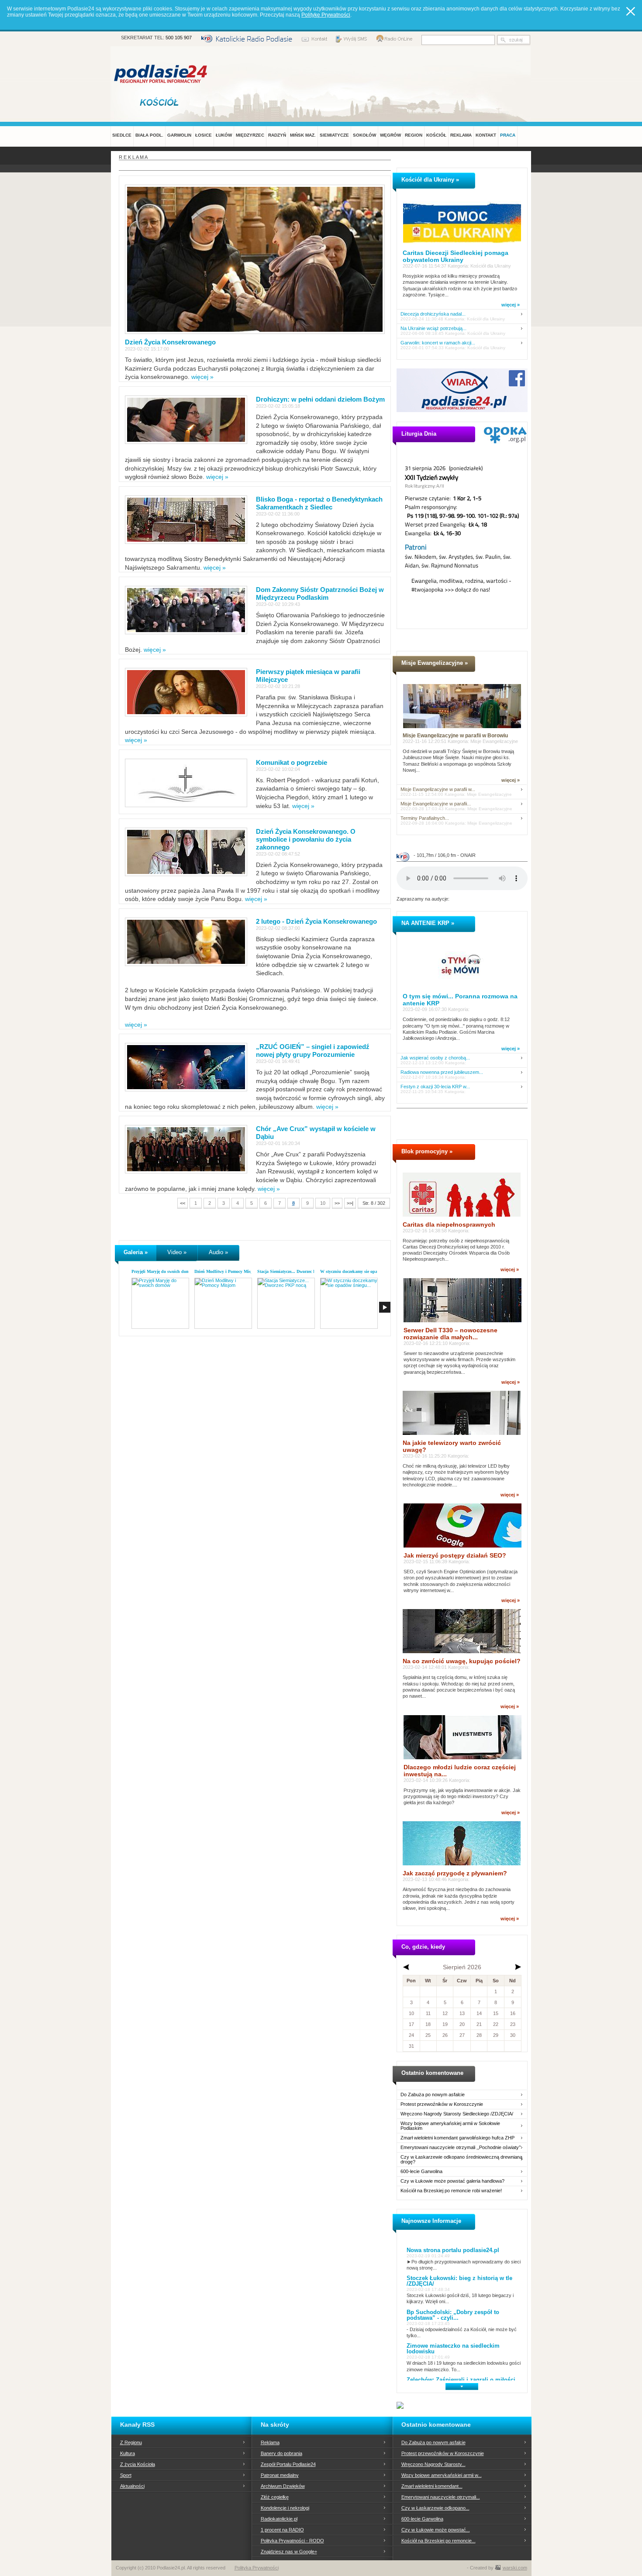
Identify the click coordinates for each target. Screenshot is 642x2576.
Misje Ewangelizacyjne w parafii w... (438, 789)
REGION (414, 135)
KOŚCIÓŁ (436, 135)
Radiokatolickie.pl (279, 2519)
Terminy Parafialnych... (425, 818)
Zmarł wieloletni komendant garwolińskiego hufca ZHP (457, 2138)
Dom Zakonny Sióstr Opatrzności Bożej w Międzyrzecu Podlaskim (320, 593)
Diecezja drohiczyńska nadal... (433, 314)
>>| (350, 1203)
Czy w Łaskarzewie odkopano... (435, 2508)
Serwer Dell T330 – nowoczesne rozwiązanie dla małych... (450, 1334)
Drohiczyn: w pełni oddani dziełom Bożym (320, 399)
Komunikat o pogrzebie (292, 762)
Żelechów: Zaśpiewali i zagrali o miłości (461, 2380)
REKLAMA (461, 135)
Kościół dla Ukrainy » (430, 180)
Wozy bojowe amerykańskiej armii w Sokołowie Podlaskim (450, 2126)
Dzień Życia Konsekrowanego (170, 342)
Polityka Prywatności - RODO (292, 2541)
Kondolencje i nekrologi (285, 2508)
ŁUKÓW (224, 135)
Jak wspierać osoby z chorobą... (435, 1058)
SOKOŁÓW (364, 135)
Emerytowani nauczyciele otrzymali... (441, 2497)
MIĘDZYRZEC (250, 135)
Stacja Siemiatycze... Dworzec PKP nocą (294, 1271)
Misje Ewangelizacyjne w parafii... (436, 804)
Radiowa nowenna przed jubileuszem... (442, 1072)
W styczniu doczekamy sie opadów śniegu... (361, 1271)
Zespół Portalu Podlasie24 (288, 2464)
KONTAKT (486, 135)
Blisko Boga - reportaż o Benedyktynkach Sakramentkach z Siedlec (319, 503)
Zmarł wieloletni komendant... (432, 2486)
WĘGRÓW (390, 135)
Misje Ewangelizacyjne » (435, 663)
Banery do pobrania (281, 2453)
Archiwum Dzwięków (283, 2486)
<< (183, 1203)
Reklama (270, 2442)
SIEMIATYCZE (334, 135)
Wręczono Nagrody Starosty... (433, 2464)
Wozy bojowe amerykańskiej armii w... (442, 2475)
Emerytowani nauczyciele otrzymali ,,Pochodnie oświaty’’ (461, 2148)
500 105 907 (179, 38)
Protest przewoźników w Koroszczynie (442, 2104)
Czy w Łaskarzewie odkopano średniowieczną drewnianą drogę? (461, 2160)
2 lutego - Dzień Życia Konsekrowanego (316, 921)
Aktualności (132, 2486)
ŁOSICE (204, 135)
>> (337, 1203)
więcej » (202, 377)
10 (323, 1203)
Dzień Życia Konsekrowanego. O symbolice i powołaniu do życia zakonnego (306, 839)
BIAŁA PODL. (149, 135)
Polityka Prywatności (257, 2568)
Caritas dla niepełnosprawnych (449, 1224)
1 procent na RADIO (282, 2530)
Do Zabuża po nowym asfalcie (433, 2095)
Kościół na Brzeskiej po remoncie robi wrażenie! (451, 2191)
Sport (126, 2475)
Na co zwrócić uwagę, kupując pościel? (462, 1661)
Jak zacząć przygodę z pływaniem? (455, 1873)
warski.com (515, 2568)
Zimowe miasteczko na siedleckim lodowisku (453, 2349)
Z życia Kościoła (138, 2464)
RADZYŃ (277, 135)
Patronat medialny (280, 2475)
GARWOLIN (179, 135)
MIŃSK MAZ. (303, 135)
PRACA (508, 135)
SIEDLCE (122, 135)
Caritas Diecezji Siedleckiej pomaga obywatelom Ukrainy (456, 256)
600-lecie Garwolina (421, 2172)
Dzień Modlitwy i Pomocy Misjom (226, 1271)
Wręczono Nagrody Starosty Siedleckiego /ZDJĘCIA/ (457, 2114)
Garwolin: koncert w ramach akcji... (438, 343)
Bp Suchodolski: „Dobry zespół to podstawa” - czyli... (453, 2315)
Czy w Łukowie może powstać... (436, 2530)
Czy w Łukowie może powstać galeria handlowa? (452, 2181)
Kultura (128, 2453)
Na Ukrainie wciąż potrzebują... (433, 328)
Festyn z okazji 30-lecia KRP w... (435, 1087)
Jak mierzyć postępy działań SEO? (455, 1555)
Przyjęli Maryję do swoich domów (163, 1271)
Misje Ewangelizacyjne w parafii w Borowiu (455, 736)
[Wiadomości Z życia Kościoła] (161, 102)
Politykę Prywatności (326, 15)
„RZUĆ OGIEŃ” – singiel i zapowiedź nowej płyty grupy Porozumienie (313, 1051)
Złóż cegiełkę (275, 2497)
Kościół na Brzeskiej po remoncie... (438, 2541)
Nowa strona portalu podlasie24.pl (453, 2250)
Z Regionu (131, 2442)
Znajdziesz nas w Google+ (289, 2552)
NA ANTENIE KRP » (428, 923)
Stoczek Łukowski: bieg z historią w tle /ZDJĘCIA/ (459, 2281)
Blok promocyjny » (427, 1151)
